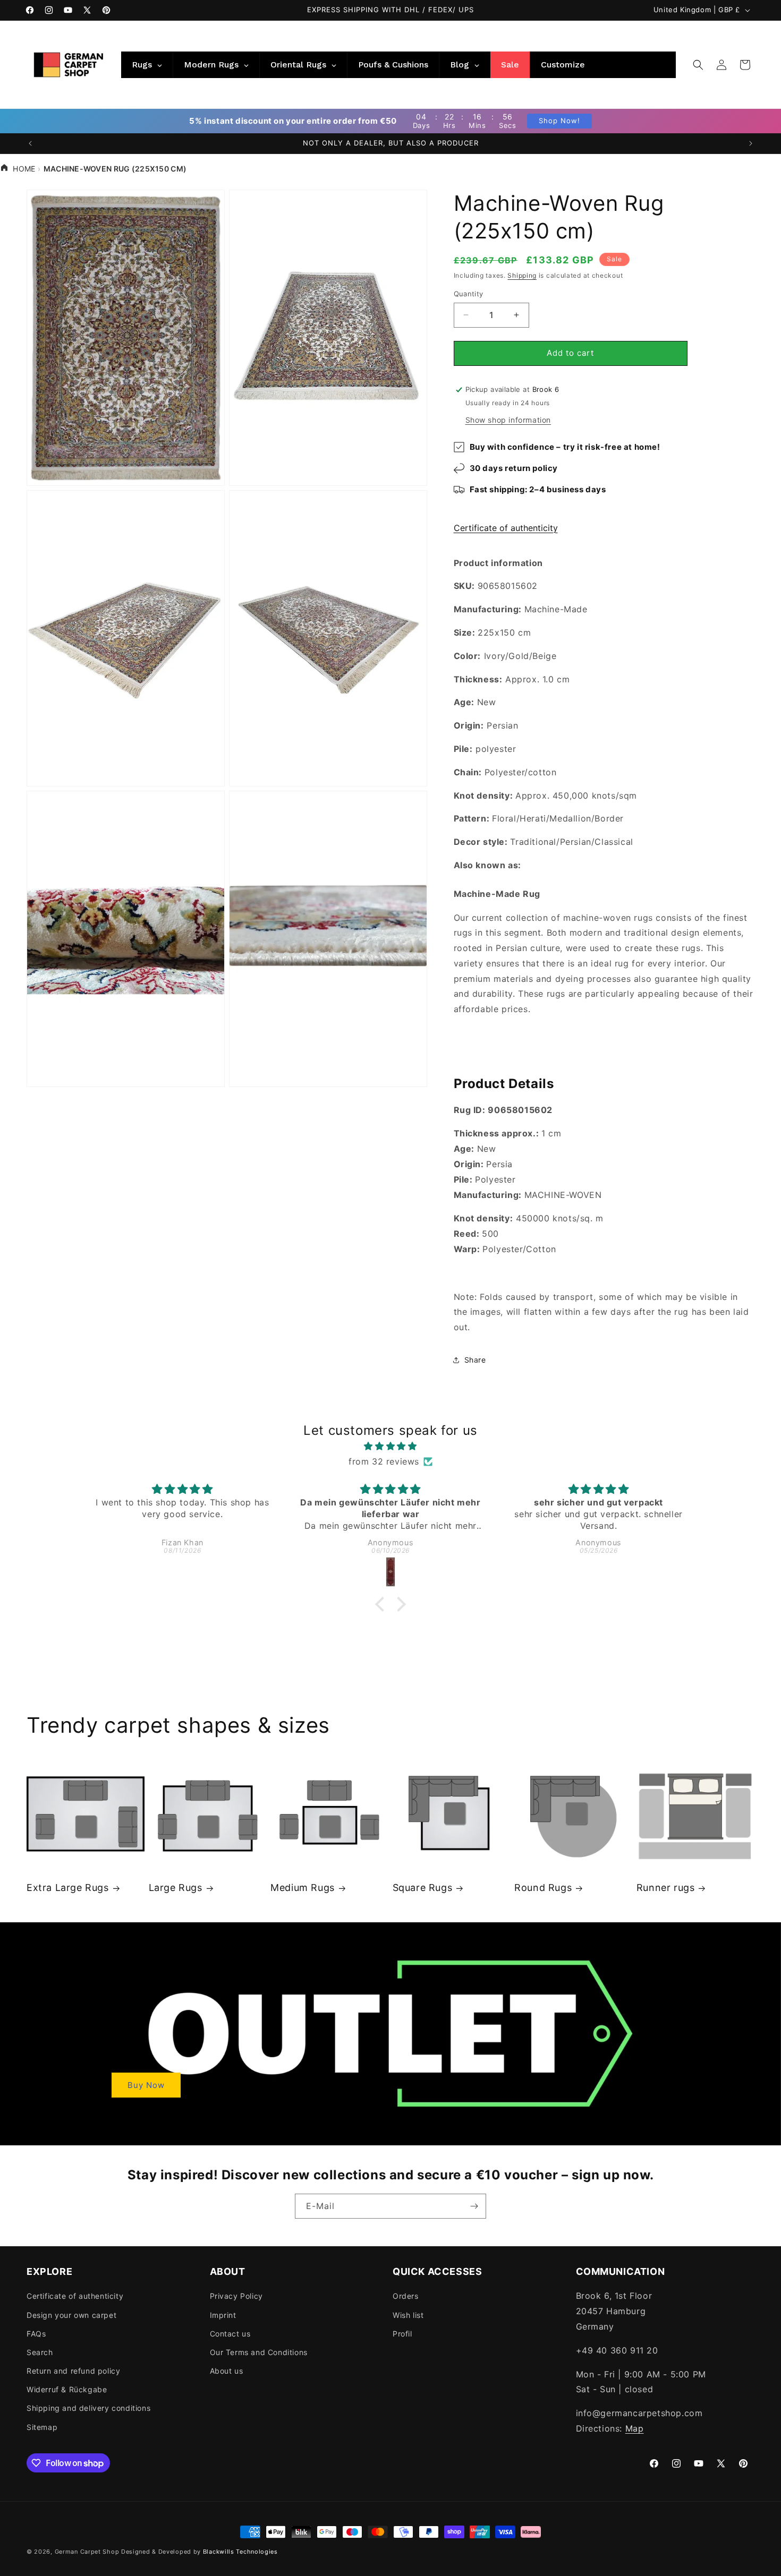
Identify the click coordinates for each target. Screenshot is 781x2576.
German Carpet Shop (87, 2552)
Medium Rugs (303, 1888)
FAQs (36, 2334)
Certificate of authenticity (506, 528)
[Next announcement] (751, 143)
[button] (698, 65)
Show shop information (508, 420)
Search (40, 2352)
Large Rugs (176, 1888)
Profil (402, 2334)
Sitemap (42, 2427)
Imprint (223, 2315)
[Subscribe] (474, 2206)
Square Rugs (423, 1888)
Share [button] (475, 1360)
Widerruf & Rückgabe (67, 2389)
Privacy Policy (236, 2296)
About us (227, 2371)
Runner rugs (666, 1888)
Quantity (469, 294)
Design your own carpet (71, 2315)
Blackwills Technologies (240, 2552)
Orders (406, 2296)
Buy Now (146, 2085)
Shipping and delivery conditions (88, 2408)
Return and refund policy (73, 2371)
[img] (390, 1446)
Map (635, 2428)
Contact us (230, 2334)
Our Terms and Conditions (259, 2352)
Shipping (522, 275)
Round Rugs (543, 1888)
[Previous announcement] (30, 143)
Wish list (408, 2315)
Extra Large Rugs (68, 1888)
